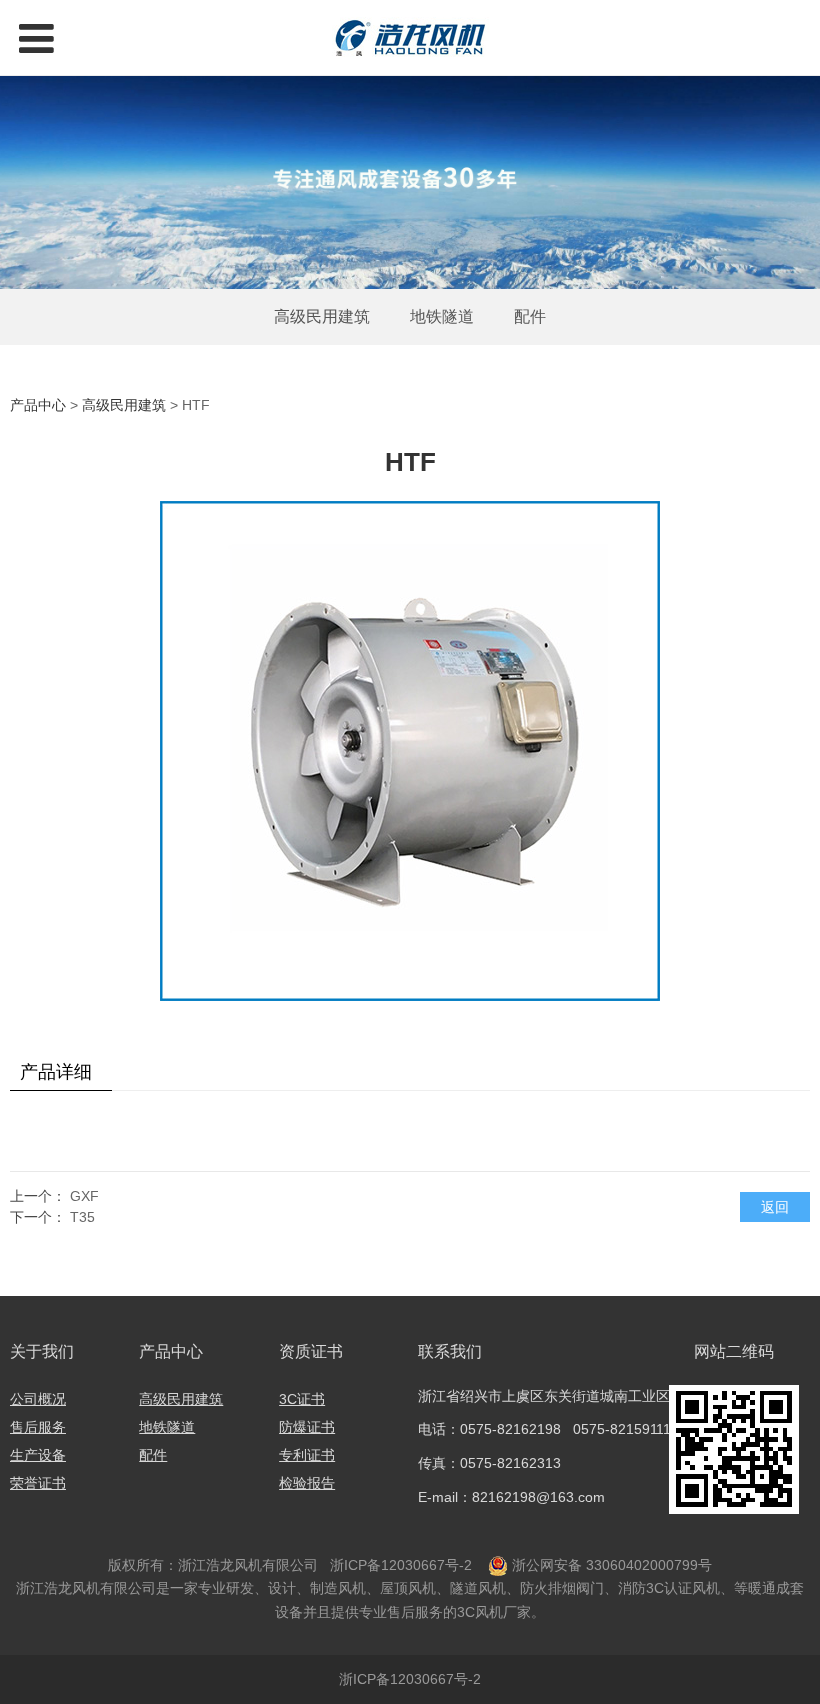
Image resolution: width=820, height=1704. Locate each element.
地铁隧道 (442, 316)
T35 (82, 1217)
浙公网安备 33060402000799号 (612, 1565)
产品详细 (56, 1072)
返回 (775, 1207)
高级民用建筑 (322, 316)
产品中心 (38, 405)
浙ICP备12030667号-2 (399, 1565)
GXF (84, 1196)
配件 (530, 316)
